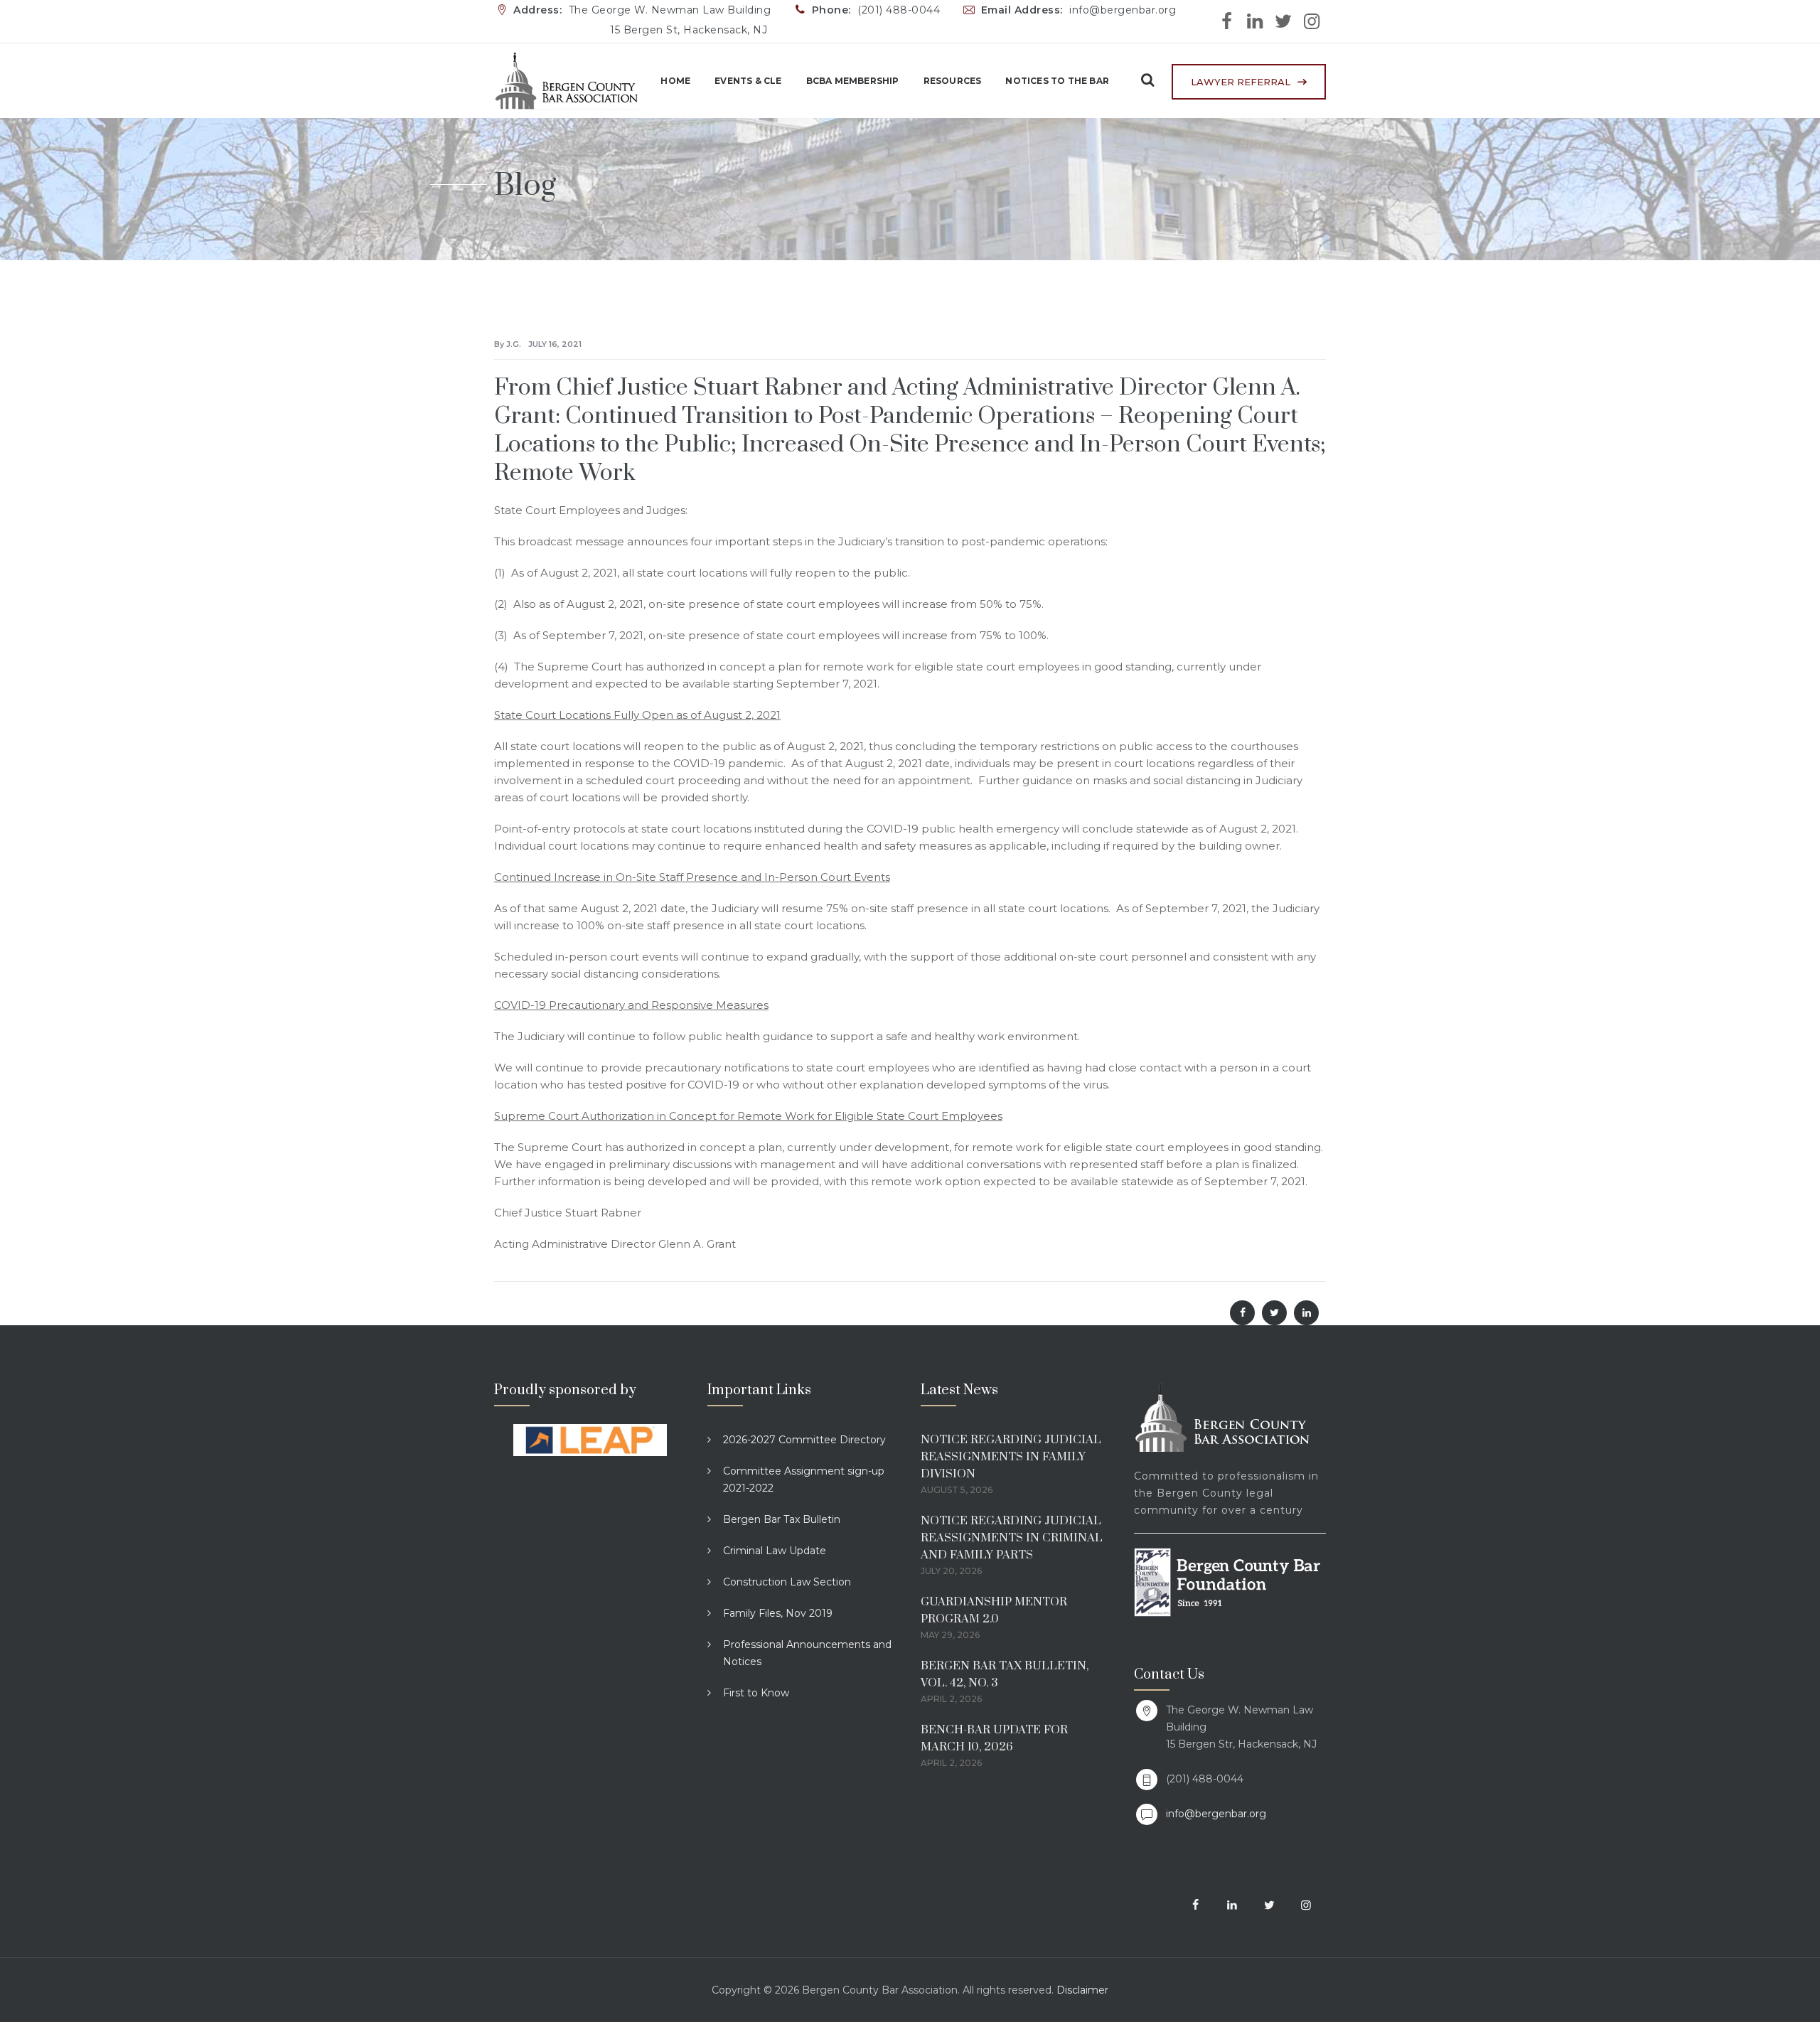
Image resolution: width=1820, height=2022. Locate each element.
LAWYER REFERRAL (1241, 82)
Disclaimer (1082, 1990)
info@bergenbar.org (1216, 1814)
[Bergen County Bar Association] (566, 81)
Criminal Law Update (775, 1551)
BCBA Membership (853, 81)
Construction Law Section (787, 1582)
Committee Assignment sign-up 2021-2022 (804, 1480)
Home (675, 81)
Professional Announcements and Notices (807, 1653)
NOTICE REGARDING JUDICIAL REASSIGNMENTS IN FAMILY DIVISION (1011, 1457)
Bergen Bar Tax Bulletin (782, 1519)
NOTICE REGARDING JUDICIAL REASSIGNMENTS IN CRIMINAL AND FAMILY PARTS (1012, 1538)
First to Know (756, 1693)
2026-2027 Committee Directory (804, 1440)
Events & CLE (748, 81)
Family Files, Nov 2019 (778, 1613)
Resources (953, 81)
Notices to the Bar (1057, 81)
